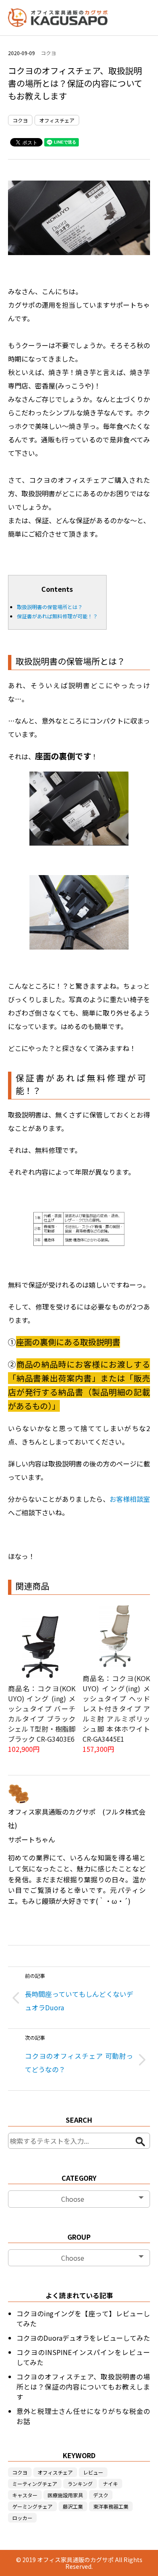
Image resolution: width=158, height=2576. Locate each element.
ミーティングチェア (35, 2484)
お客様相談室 (130, 1499)
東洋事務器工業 (111, 2506)
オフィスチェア (57, 120)
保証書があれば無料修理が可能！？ (57, 616)
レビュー (93, 2472)
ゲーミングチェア (32, 2506)
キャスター (25, 2495)
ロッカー (22, 2518)
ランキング (80, 2484)
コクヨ (48, 53)
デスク (101, 2495)
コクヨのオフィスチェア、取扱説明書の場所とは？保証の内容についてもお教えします (83, 2387)
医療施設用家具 (65, 2495)
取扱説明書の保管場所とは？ (50, 607)
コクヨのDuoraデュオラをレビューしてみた (83, 2338)
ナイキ (110, 2484)
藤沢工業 (73, 2506)
